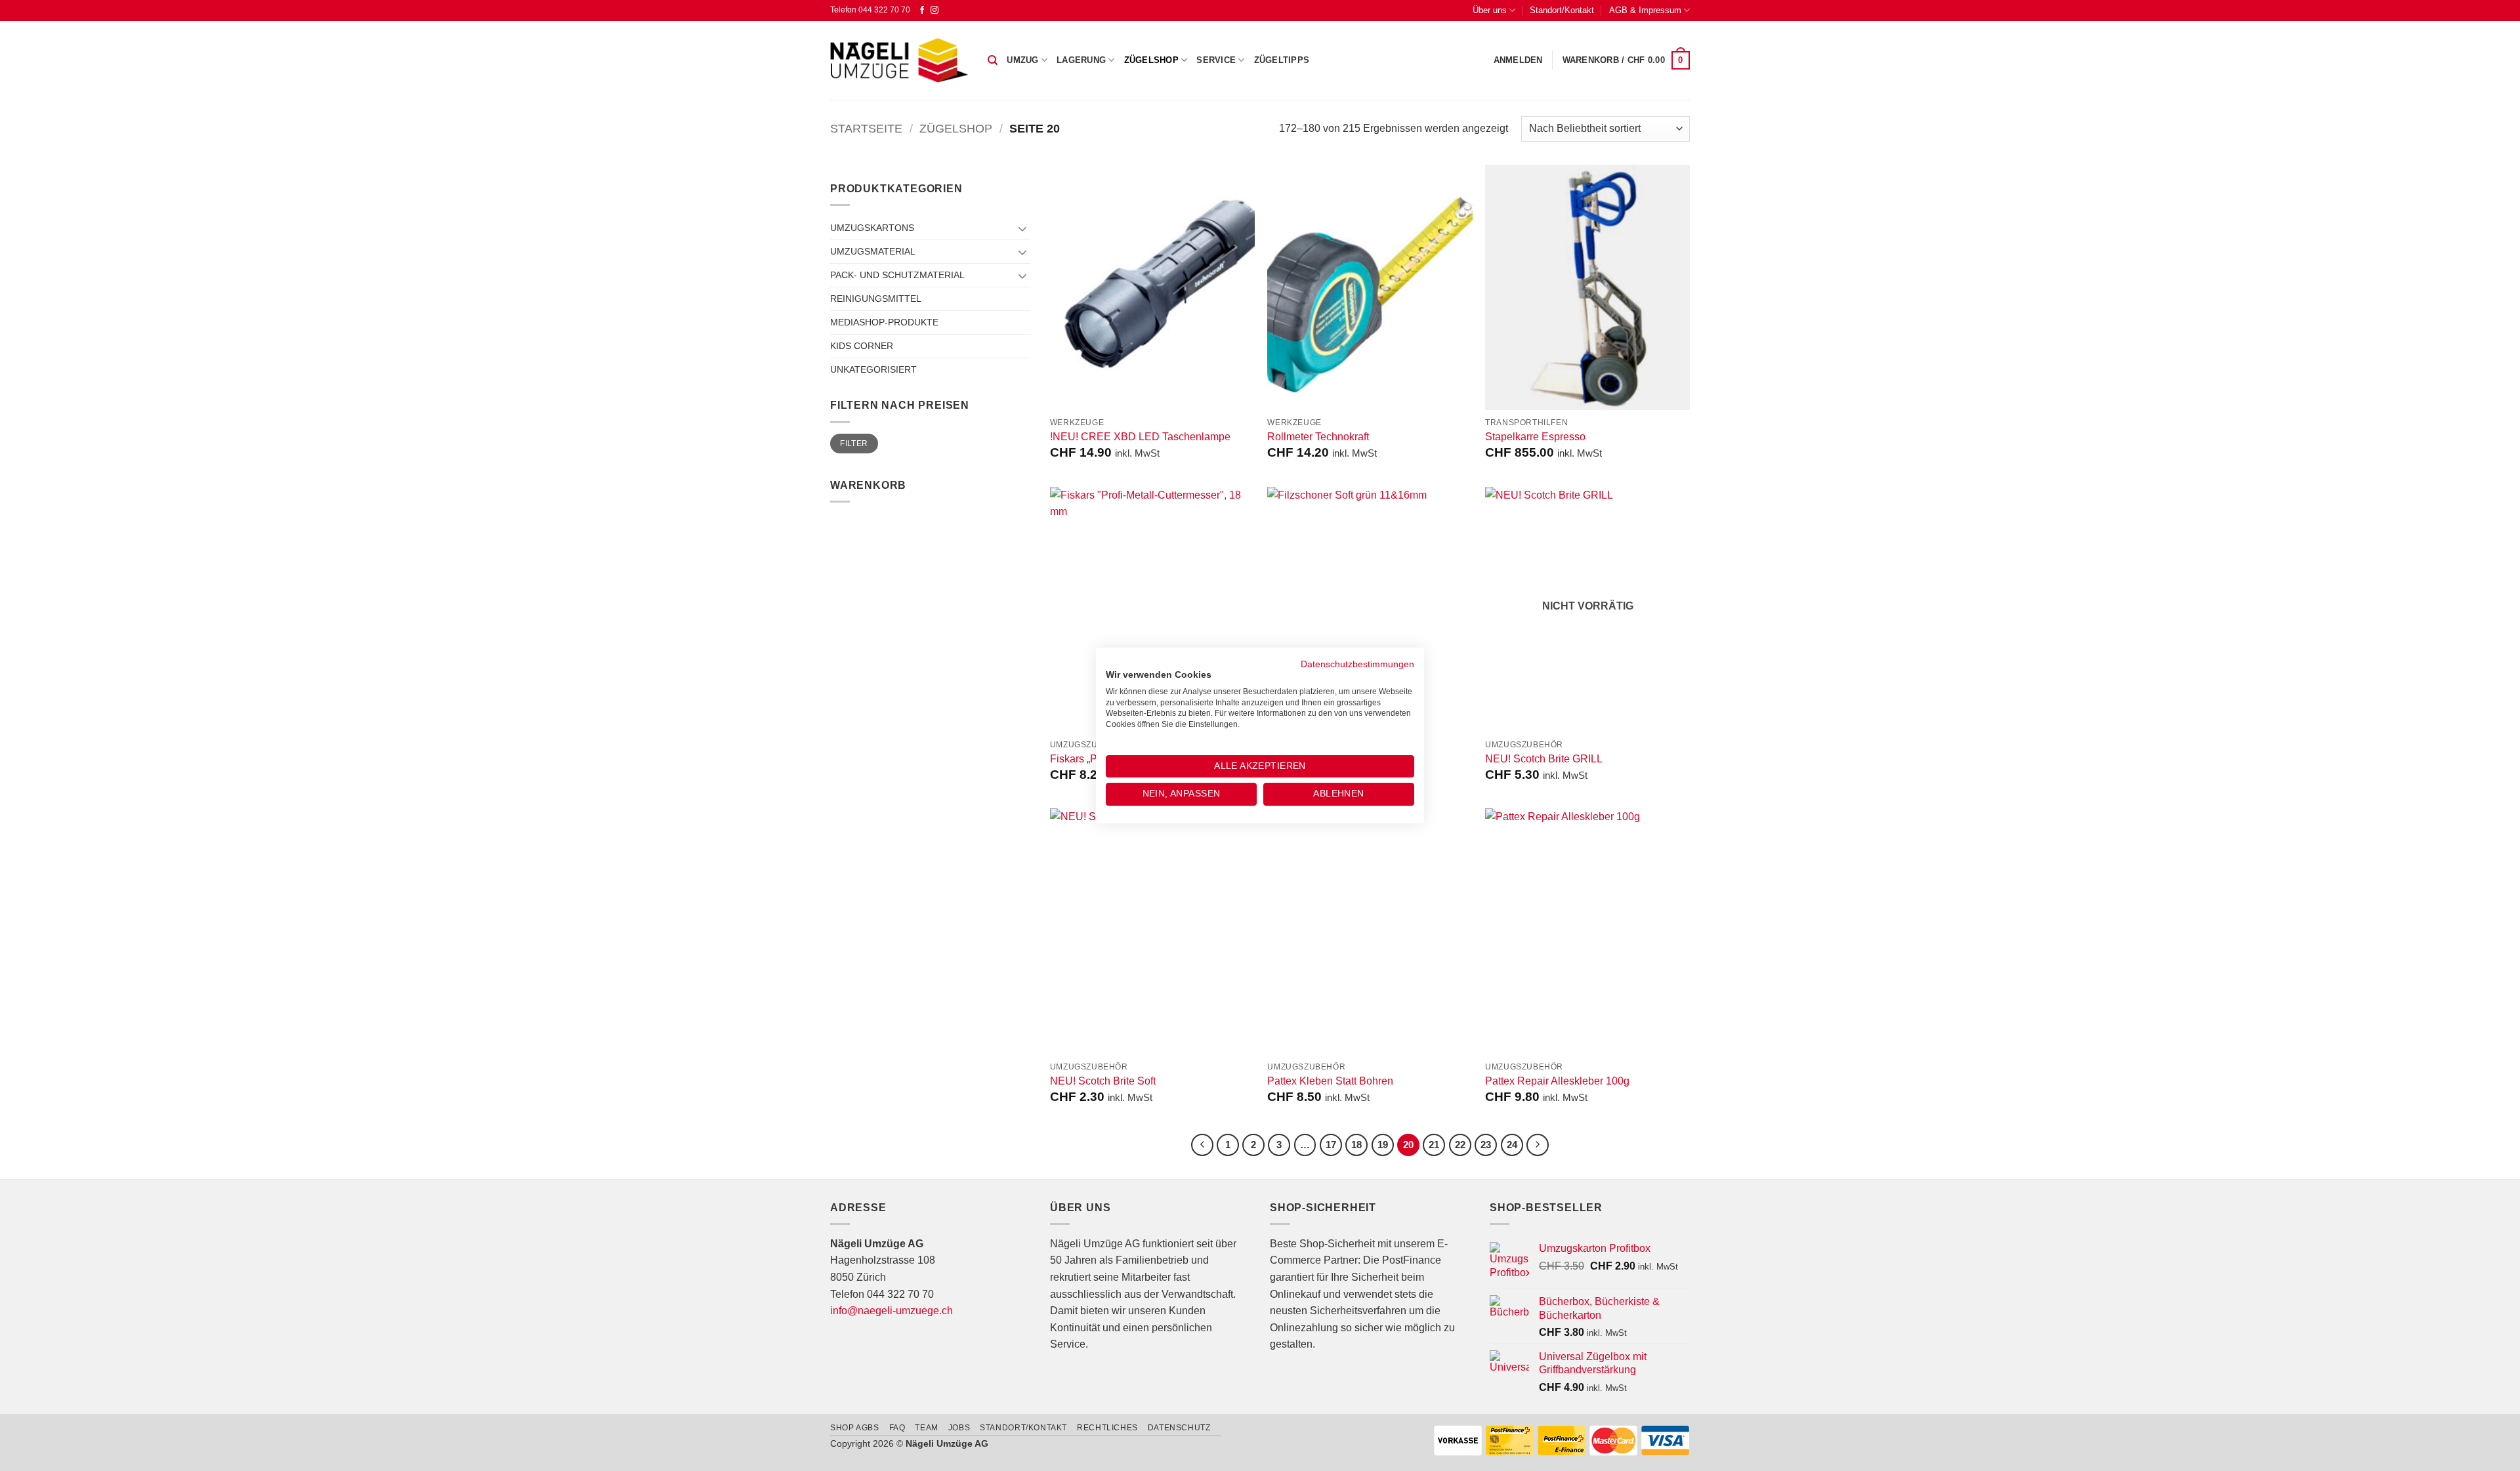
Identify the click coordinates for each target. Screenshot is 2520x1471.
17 (1331, 1145)
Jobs (959, 1428)
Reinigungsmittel (876, 299)
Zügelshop (1151, 60)
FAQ (897, 1428)
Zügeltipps (1282, 60)
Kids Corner (862, 346)
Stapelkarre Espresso (1535, 437)
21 (1434, 1145)
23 (1486, 1145)
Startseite (866, 128)
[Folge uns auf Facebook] (922, 10)
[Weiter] (1538, 1145)
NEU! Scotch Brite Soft (1103, 1081)
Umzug (1022, 60)
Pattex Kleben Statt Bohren (1330, 1081)
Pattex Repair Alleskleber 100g (1557, 1081)
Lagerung (1081, 60)
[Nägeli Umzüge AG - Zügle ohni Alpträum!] (899, 60)
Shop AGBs (855, 1428)
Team (926, 1428)
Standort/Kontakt (1562, 10)
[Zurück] (1202, 1145)
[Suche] (993, 60)
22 (1460, 1145)
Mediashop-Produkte (884, 322)
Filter (854, 444)
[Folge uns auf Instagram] (934, 10)
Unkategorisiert (873, 369)
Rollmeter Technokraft (1318, 437)
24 (1512, 1145)
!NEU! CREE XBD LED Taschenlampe (1140, 437)
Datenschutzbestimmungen (1357, 664)
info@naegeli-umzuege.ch (892, 1311)
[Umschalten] (1022, 228)
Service (1216, 60)
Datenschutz (1179, 1428)
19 (1383, 1145)
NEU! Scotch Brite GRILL (1544, 759)
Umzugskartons (872, 228)
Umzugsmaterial (873, 251)
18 (1356, 1145)
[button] (1518, 60)
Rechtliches (1107, 1428)
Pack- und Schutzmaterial (897, 275)
